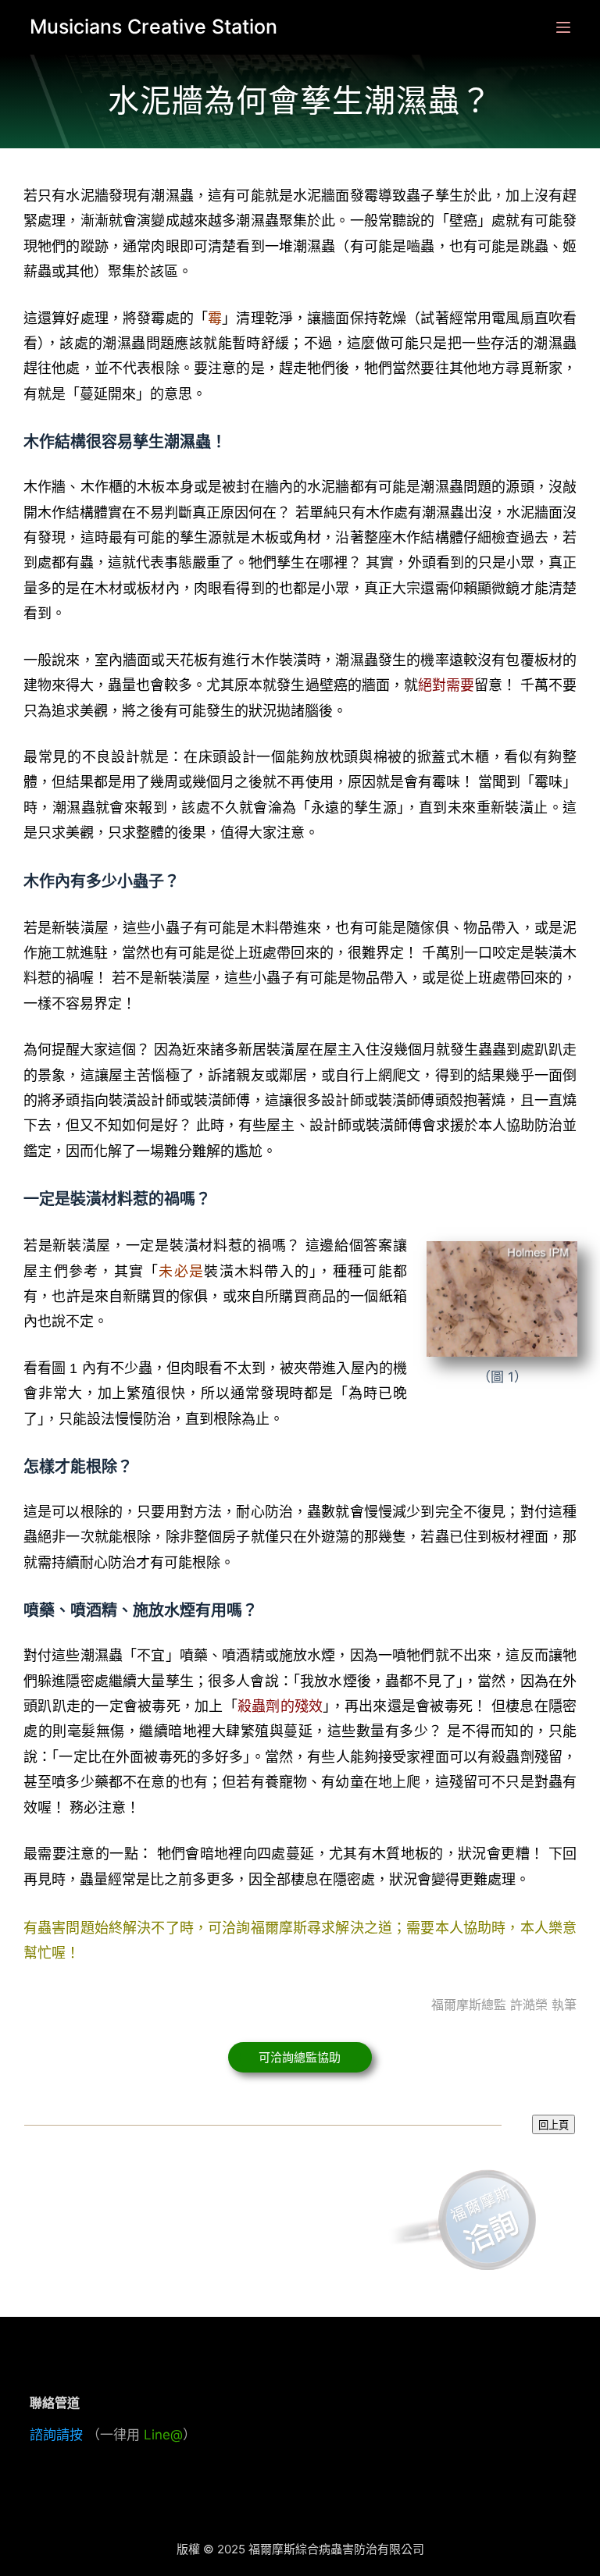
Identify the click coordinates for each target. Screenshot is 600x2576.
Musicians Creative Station (154, 27)
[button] (300, 2057)
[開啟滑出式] (563, 27)
